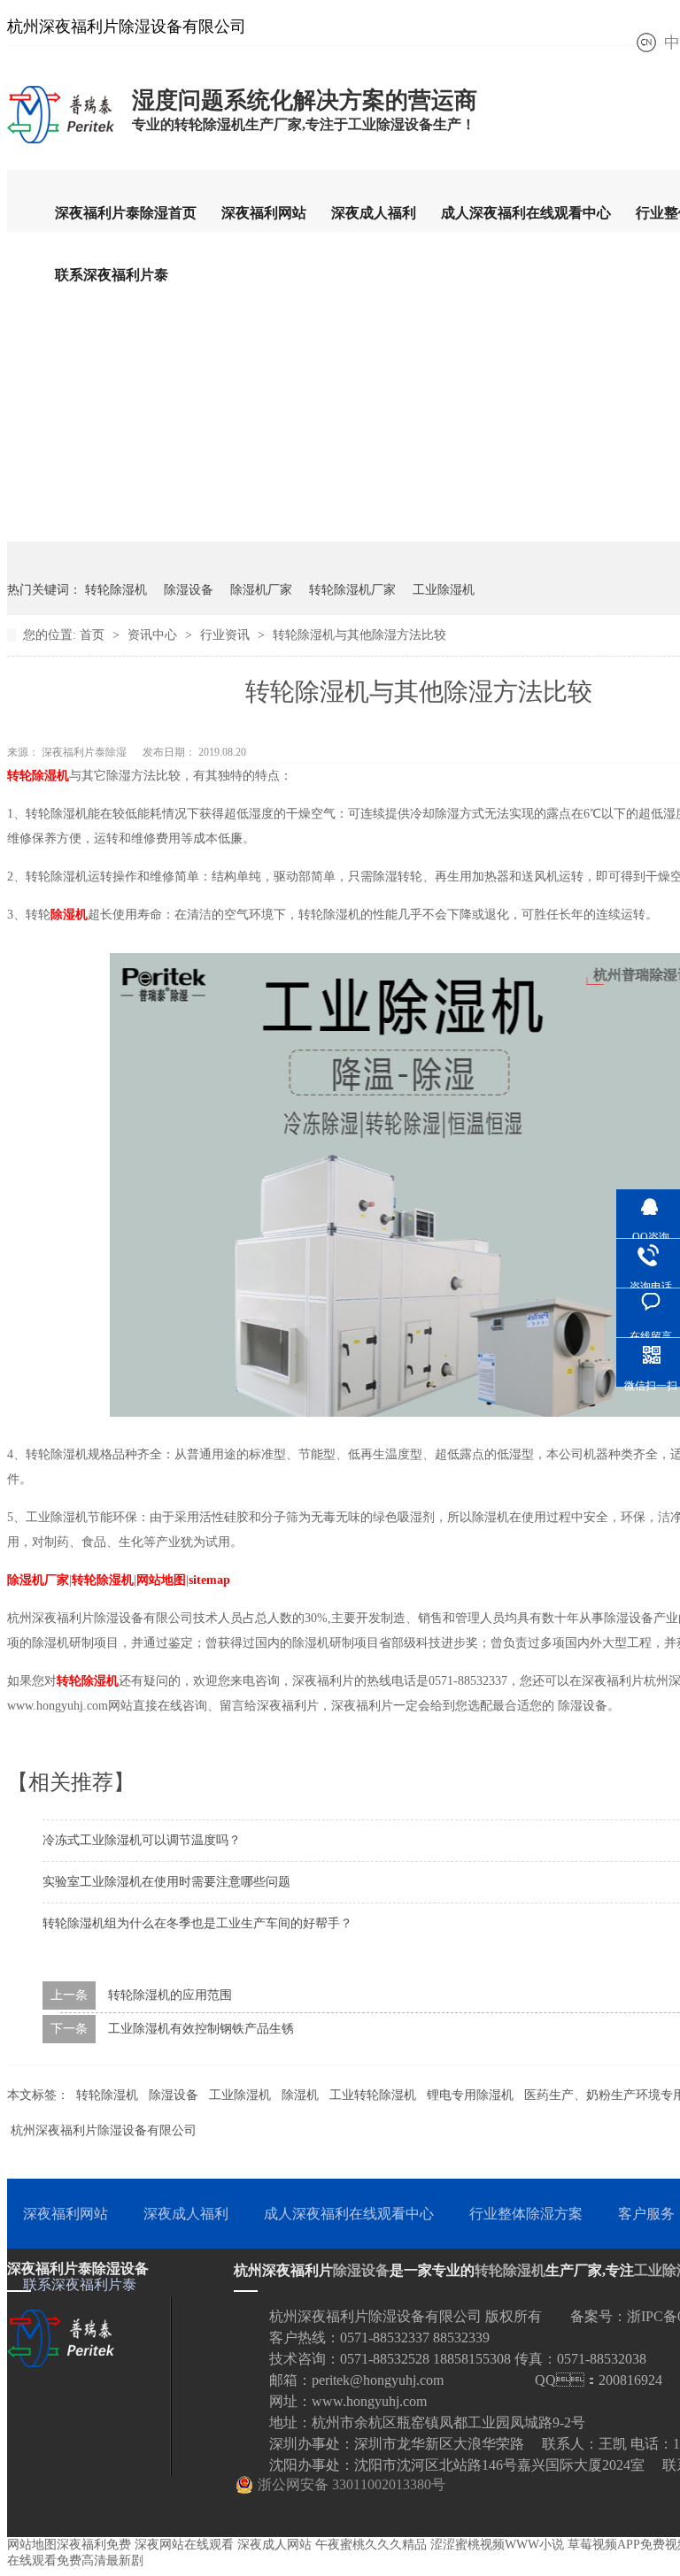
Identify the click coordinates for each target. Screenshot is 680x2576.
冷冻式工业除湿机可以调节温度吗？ (142, 1840)
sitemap (209, 1580)
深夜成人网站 (274, 2545)
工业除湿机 (444, 590)
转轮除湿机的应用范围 (170, 1995)
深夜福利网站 (264, 213)
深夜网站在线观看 (184, 2545)
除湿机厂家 (261, 590)
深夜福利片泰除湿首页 (126, 213)
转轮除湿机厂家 (352, 590)
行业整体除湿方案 (526, 2214)
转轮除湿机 (116, 590)
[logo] (61, 142)
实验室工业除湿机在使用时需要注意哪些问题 (166, 1882)
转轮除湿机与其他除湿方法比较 (359, 635)
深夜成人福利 (374, 213)
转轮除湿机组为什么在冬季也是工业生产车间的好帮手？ (197, 1923)
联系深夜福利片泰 (112, 275)
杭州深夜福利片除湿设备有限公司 (104, 2130)
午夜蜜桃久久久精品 (371, 2545)
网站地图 (161, 1580)
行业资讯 (227, 635)
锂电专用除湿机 (470, 2095)
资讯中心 (154, 635)
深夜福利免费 (94, 2545)
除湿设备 (189, 590)
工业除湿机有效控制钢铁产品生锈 (201, 2029)
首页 (94, 635)
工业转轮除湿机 (373, 2095)
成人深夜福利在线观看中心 (526, 213)
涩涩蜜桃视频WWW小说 (497, 2545)
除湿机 (69, 915)
